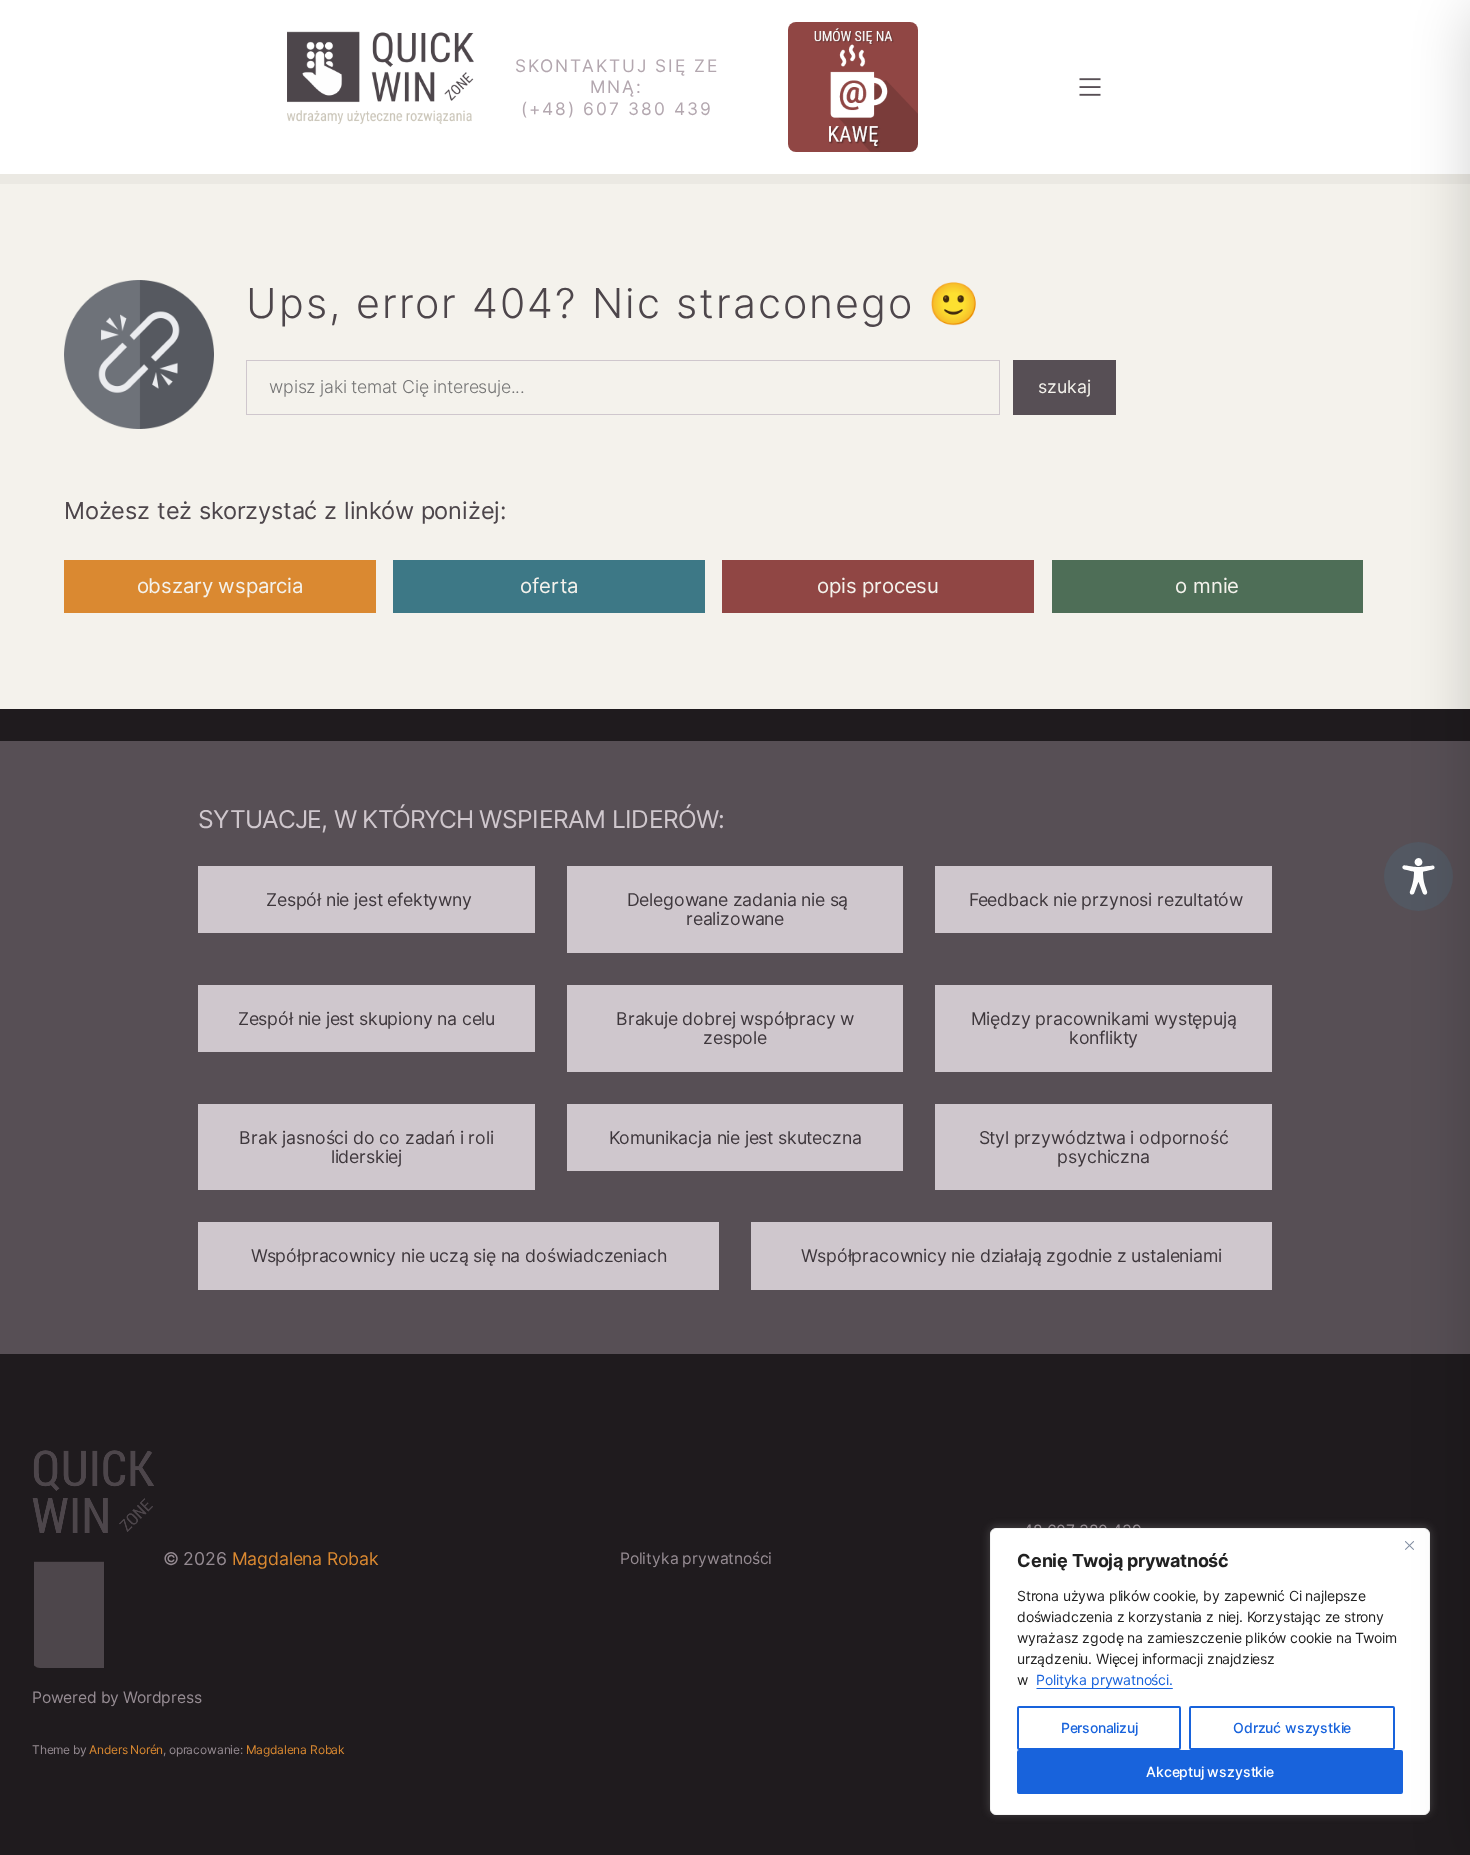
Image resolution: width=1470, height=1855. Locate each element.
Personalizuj (1099, 1727)
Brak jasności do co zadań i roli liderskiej (366, 1147)
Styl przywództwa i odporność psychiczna (1104, 1147)
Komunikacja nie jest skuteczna (735, 1137)
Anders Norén (126, 1749)
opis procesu (878, 585)
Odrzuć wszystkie (1292, 1727)
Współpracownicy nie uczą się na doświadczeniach (459, 1255)
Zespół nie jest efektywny (366, 899)
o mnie (1207, 585)
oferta (548, 585)
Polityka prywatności (696, 1558)
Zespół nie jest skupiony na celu (366, 1018)
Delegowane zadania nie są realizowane (735, 909)
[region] (1210, 1671)
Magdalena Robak (305, 1558)
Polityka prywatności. (1104, 1679)
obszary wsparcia (220, 585)
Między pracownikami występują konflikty (1104, 1028)
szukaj (1064, 386)
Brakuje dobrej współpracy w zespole (735, 1028)
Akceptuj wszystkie (1210, 1771)
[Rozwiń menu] (1090, 87)
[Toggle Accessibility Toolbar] (1418, 876)
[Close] (1409, 1545)
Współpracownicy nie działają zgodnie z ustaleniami (1011, 1255)
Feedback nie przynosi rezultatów (1103, 899)
